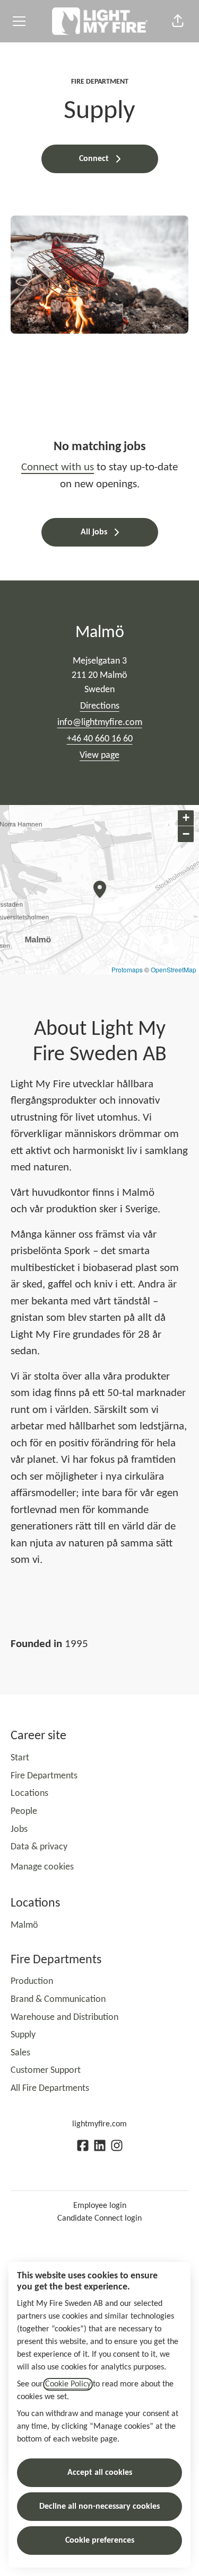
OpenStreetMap (174, 969)
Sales (20, 2053)
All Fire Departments (50, 2088)
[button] (178, 21)
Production (32, 1982)
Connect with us (58, 467)
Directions (100, 706)
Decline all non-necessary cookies (99, 2507)
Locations (29, 1794)
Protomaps (127, 969)
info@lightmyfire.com (100, 723)
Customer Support (46, 2070)
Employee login (100, 2206)
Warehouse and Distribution (64, 2018)
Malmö (24, 1925)
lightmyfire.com (99, 2124)
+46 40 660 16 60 (100, 739)
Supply (23, 2035)
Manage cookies (42, 1867)
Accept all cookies (100, 2473)
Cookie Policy (68, 2384)
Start (20, 1758)
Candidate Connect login (99, 2219)
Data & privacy (39, 1847)
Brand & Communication (58, 2000)
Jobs (19, 1830)
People (24, 1812)
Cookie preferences (100, 2541)
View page (99, 755)
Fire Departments (44, 1776)
